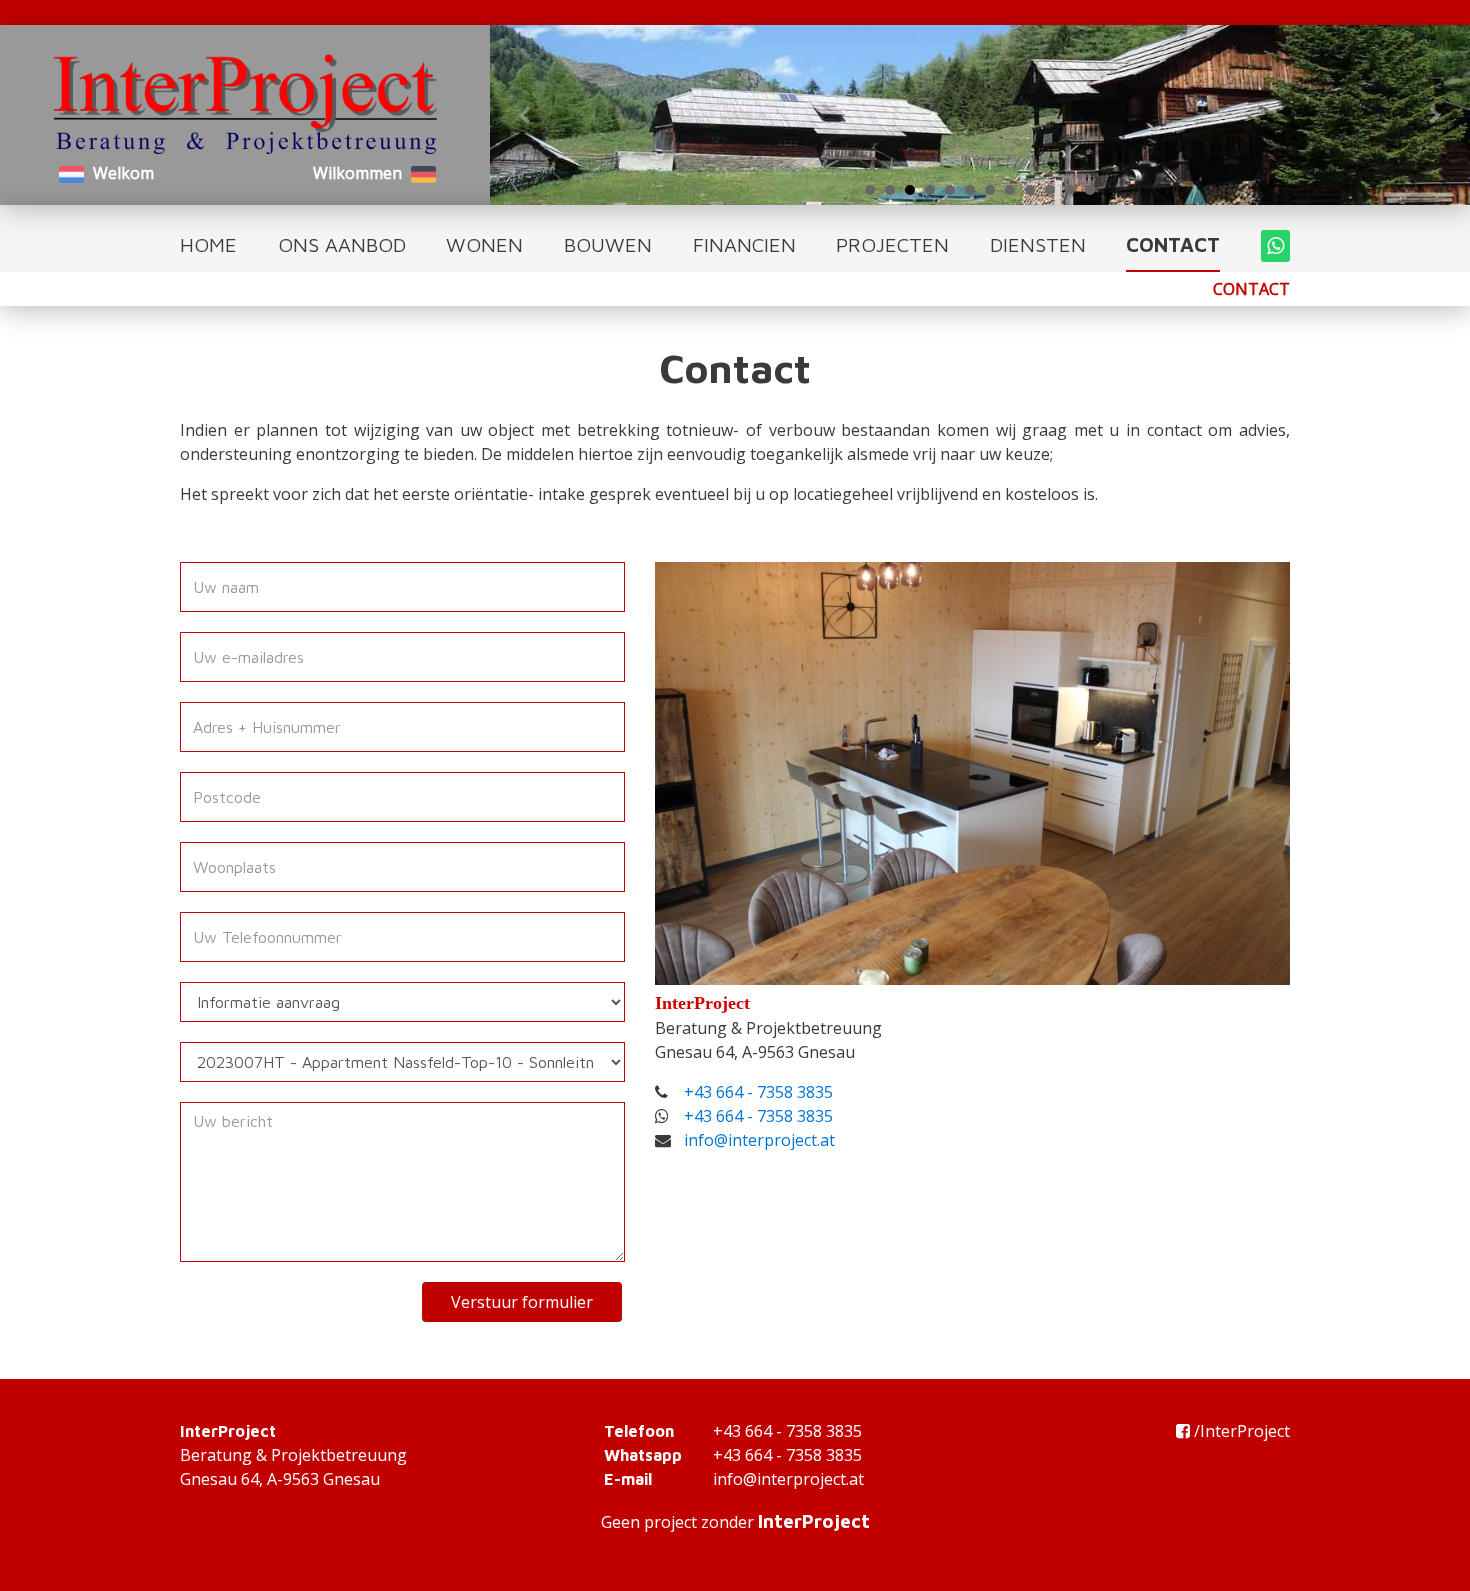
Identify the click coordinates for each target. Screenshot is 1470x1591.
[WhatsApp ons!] (1275, 246)
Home (208, 245)
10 (1050, 190)
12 (1090, 190)
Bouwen (608, 245)
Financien (744, 245)
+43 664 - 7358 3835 (758, 1092)
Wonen (484, 245)
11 (1070, 190)
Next (1434, 115)
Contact (1173, 245)
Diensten (1038, 245)
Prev (526, 115)
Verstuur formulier (522, 1302)
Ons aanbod (342, 245)
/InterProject (1242, 1431)
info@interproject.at (759, 1140)
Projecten (892, 245)
